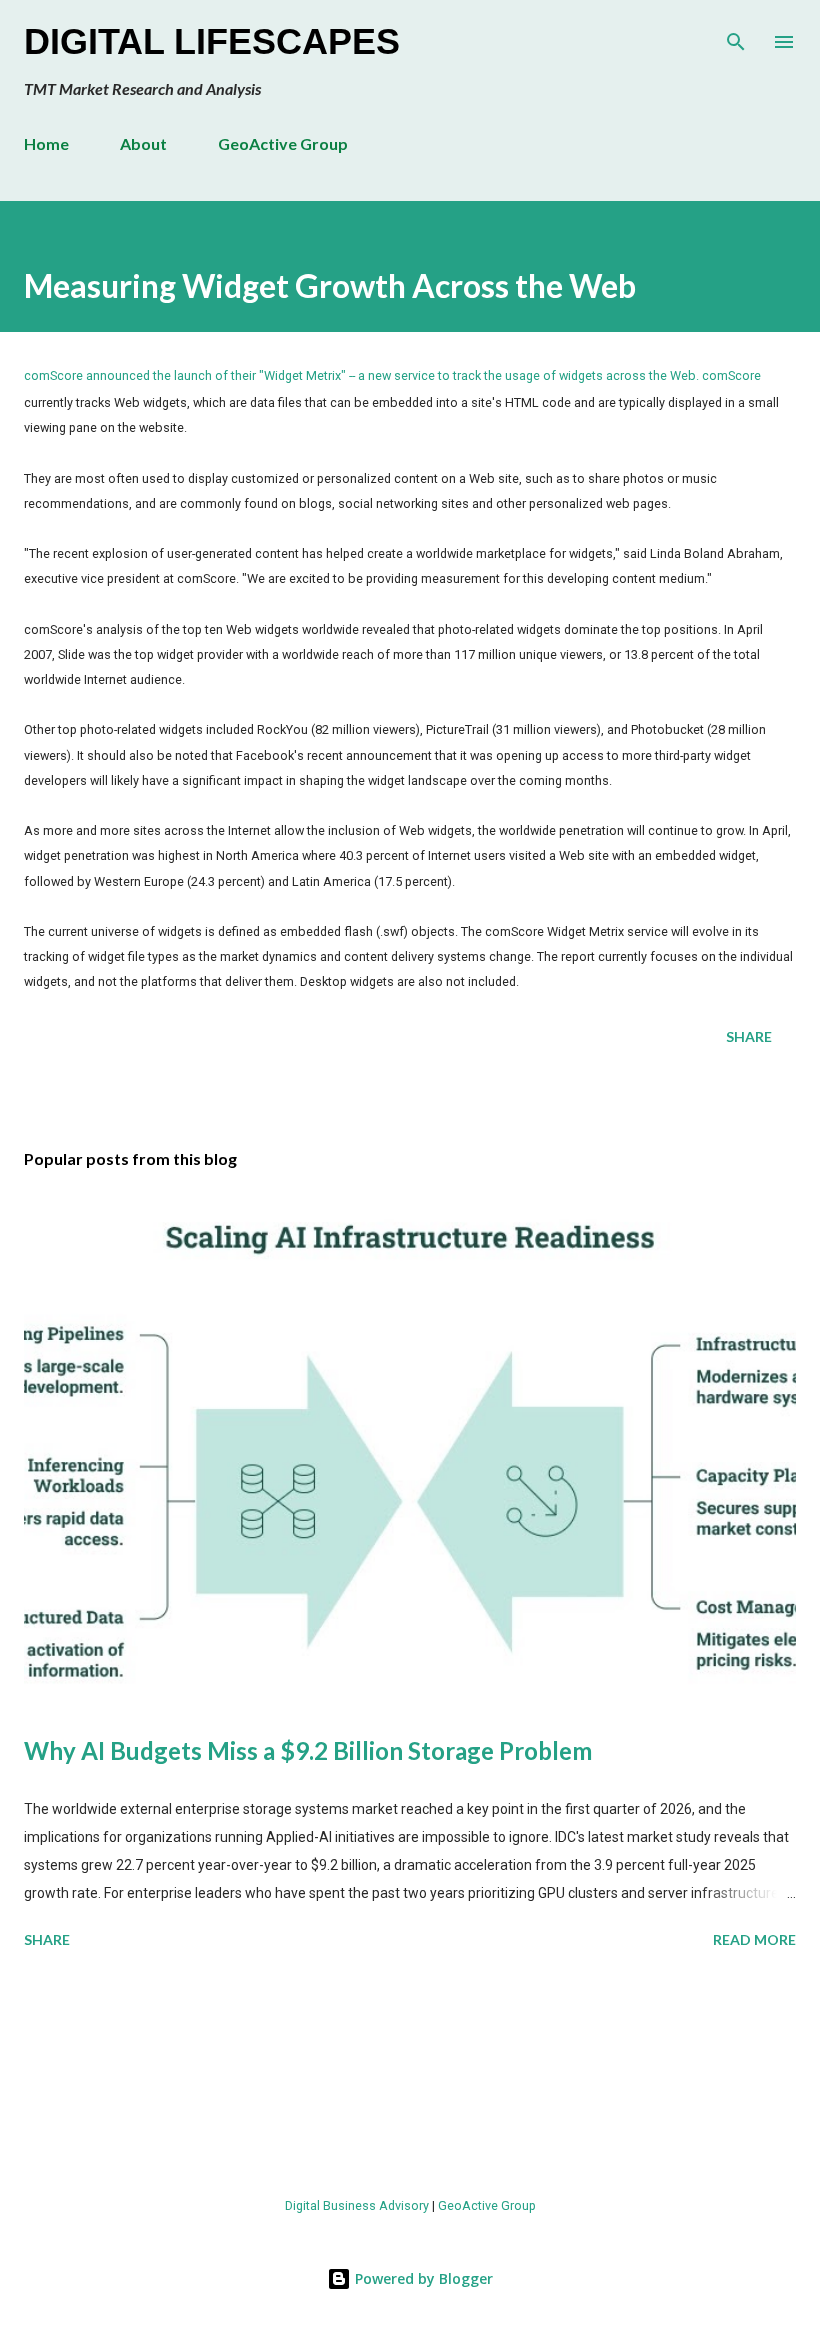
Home (46, 143)
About (143, 143)
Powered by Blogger (422, 2278)
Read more (754, 1939)
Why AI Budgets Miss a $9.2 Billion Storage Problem (308, 1750)
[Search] (736, 36)
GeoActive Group (283, 143)
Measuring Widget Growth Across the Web (330, 285)
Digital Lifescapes (212, 41)
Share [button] (749, 1036)
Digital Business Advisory (357, 2205)
